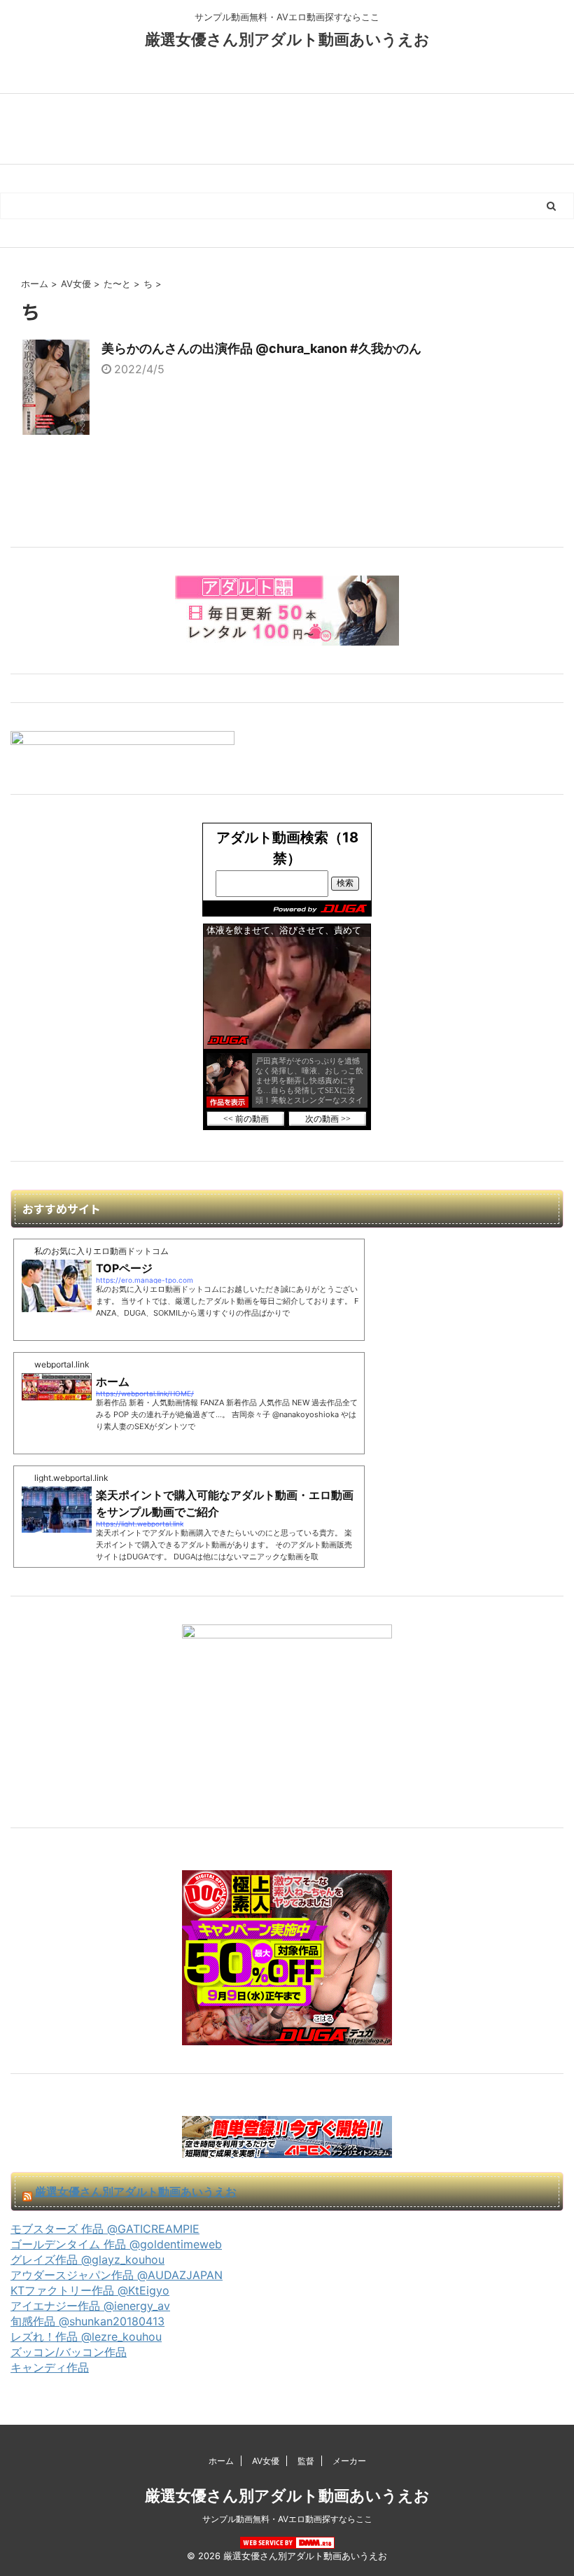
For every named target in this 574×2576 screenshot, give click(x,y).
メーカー (349, 2461)
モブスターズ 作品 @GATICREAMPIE (105, 2229)
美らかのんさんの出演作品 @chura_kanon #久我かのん (261, 348)
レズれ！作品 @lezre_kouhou (86, 2337)
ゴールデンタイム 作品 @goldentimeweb (116, 2244)
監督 (306, 2461)
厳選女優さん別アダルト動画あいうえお (287, 39)
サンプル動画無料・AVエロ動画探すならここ (287, 2519)
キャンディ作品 (50, 2367)
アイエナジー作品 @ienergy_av (90, 2306)
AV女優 (266, 2461)
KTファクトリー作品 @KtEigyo (90, 2290)
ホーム (221, 2461)
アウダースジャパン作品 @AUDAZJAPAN (117, 2275)
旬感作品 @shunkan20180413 (87, 2321)
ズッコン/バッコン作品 (69, 2352)
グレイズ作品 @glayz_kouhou (87, 2260)
